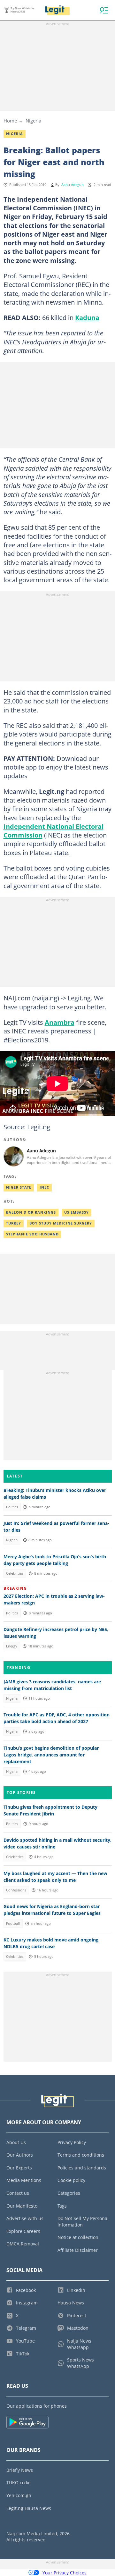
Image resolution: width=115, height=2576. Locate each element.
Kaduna (87, 317)
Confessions (16, 1890)
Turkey (14, 1223)
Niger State (19, 1187)
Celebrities (15, 1573)
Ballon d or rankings (31, 1212)
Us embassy (77, 1212)
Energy (12, 1646)
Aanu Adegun (73, 185)
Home (10, 121)
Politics (12, 1507)
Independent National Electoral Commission (54, 831)
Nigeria (33, 121)
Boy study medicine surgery (61, 1223)
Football (13, 1924)
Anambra (60, 1022)
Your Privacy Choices (65, 2573)
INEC (44, 1187)
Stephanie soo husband (32, 1234)
